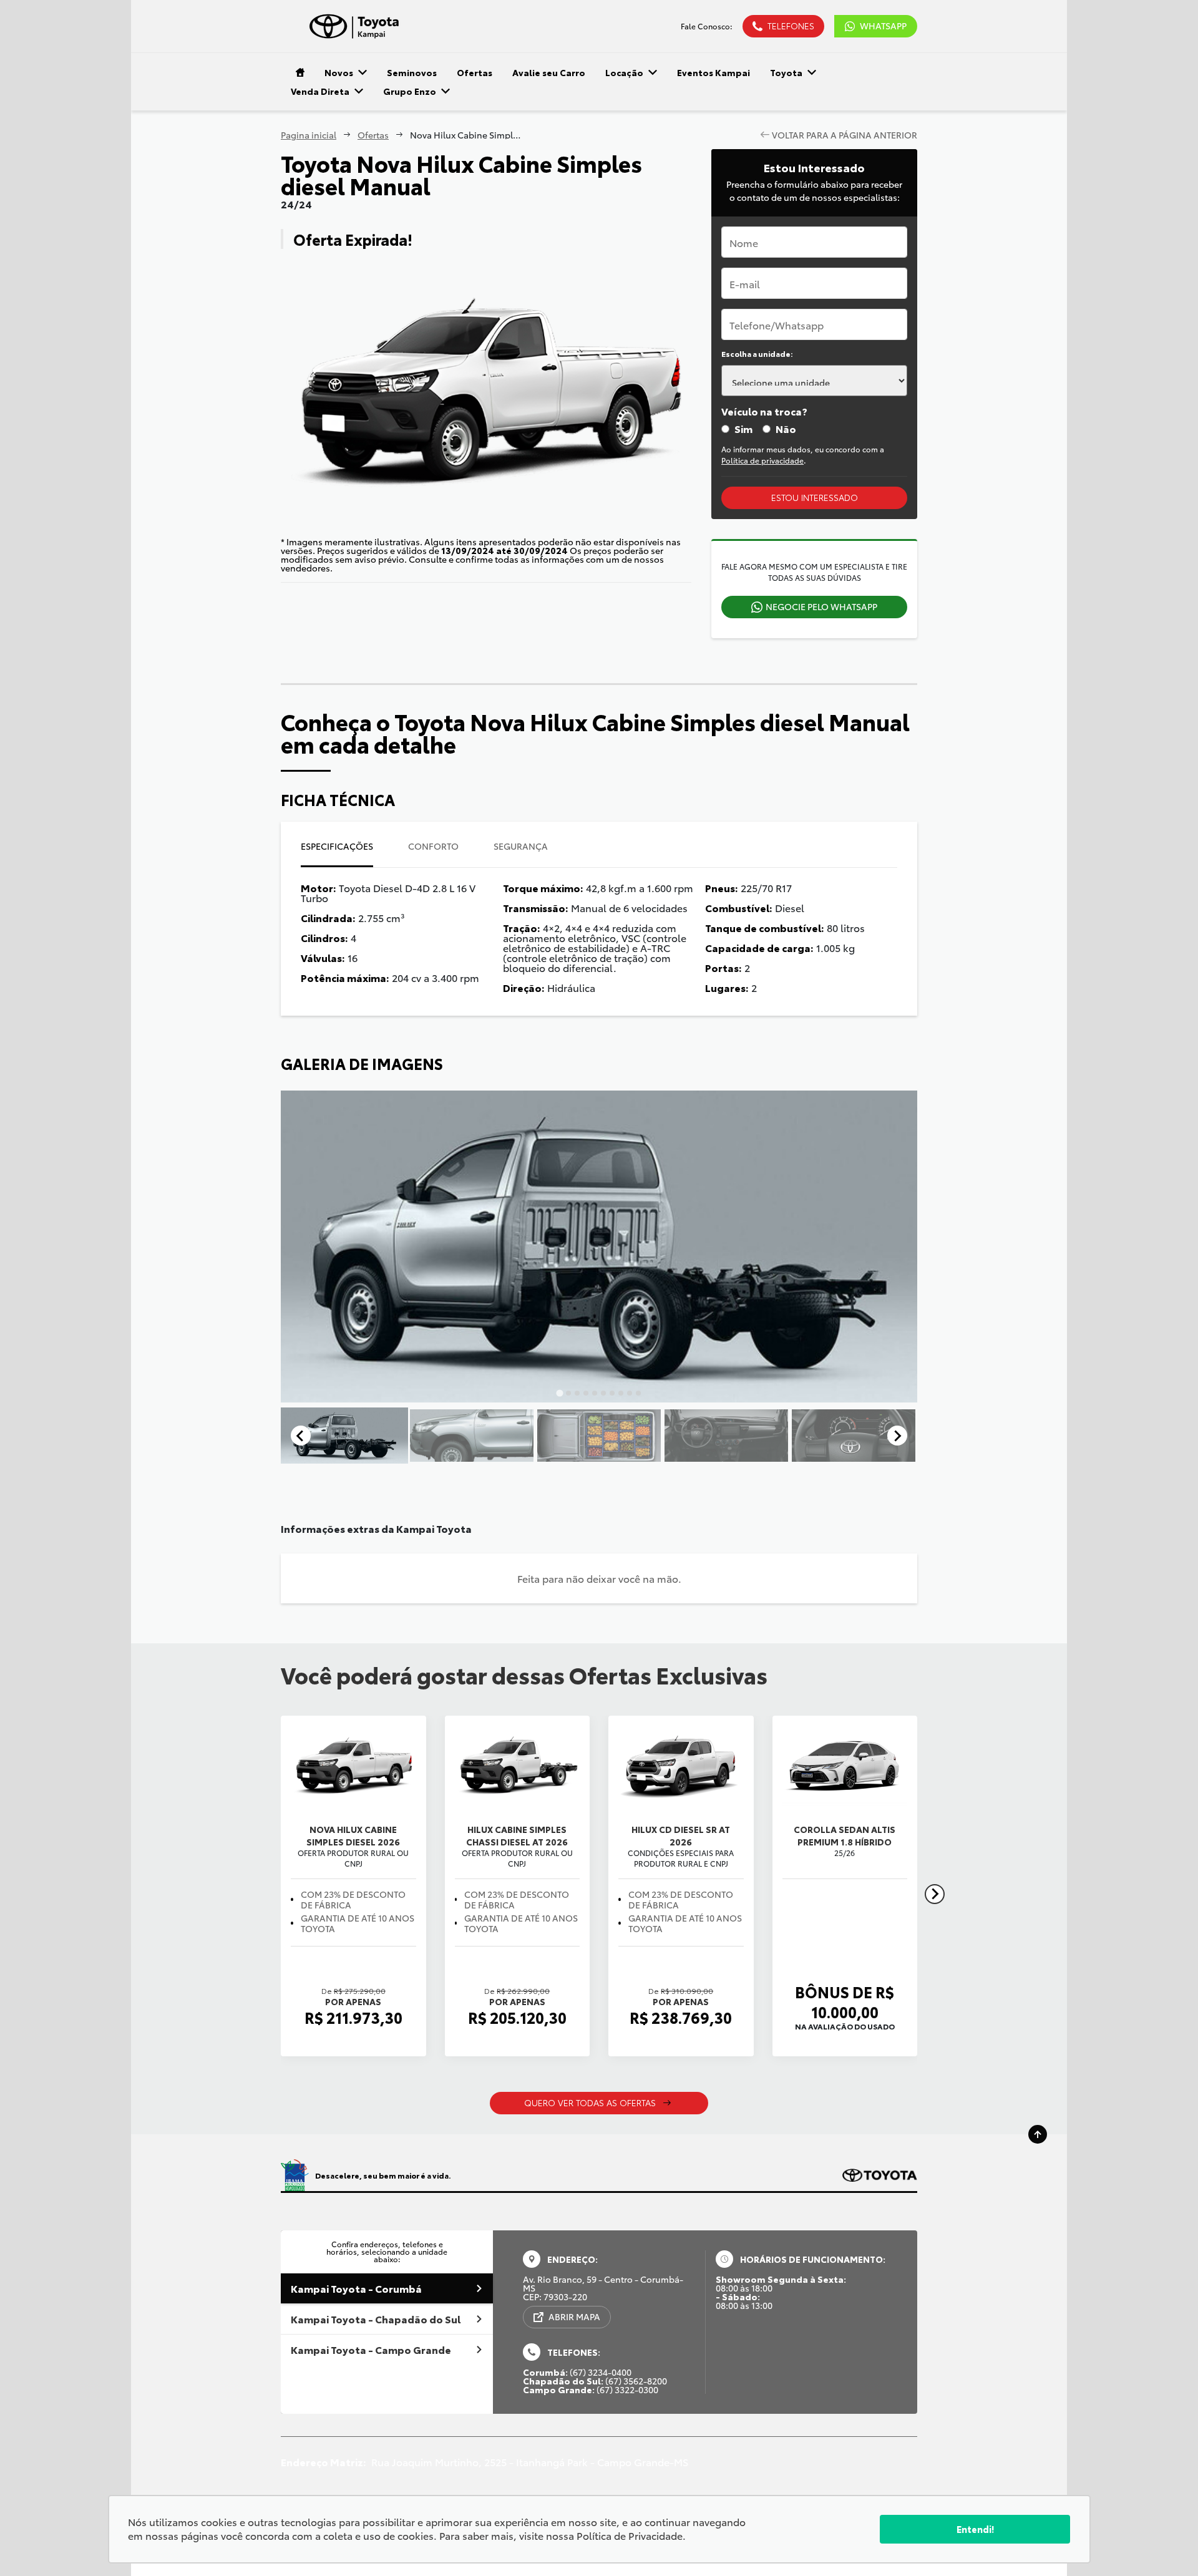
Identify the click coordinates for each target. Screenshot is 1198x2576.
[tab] (559, 1393)
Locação (624, 72)
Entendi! (975, 2529)
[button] (344, 1436)
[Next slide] (897, 1436)
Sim (743, 429)
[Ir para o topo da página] (1038, 2134)
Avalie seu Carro (549, 72)
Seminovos (412, 72)
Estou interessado (815, 497)
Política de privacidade (762, 460)
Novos (339, 72)
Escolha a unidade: (757, 354)
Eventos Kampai (713, 72)
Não (786, 429)
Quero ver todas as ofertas (590, 2102)
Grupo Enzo (410, 91)
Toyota (786, 72)
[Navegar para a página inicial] (298, 72)
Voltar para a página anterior (845, 135)
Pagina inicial (309, 135)
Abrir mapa (574, 2316)
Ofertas (475, 72)
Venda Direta (320, 91)
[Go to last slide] (301, 1436)
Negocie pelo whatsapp (821, 606)
